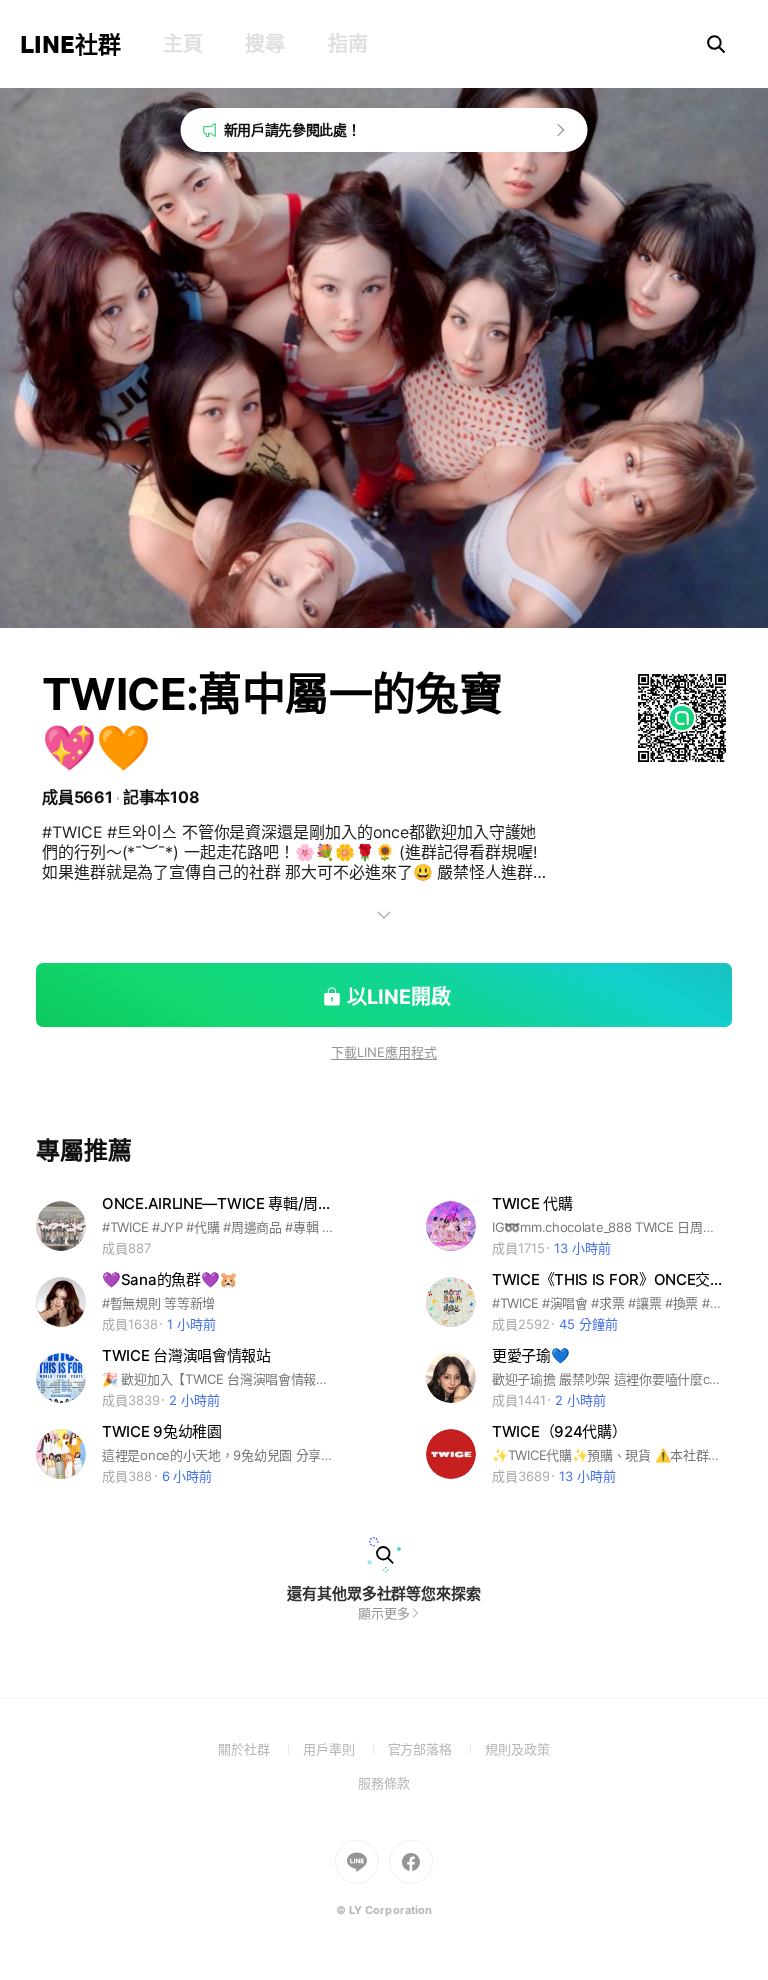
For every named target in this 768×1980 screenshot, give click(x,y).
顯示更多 (384, 1613)
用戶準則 (345, 1749)
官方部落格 (436, 1749)
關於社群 (260, 1749)
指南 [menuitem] (347, 44)
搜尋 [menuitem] (264, 44)
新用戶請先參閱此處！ (292, 129)
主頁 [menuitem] (182, 44)
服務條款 (384, 1783)
